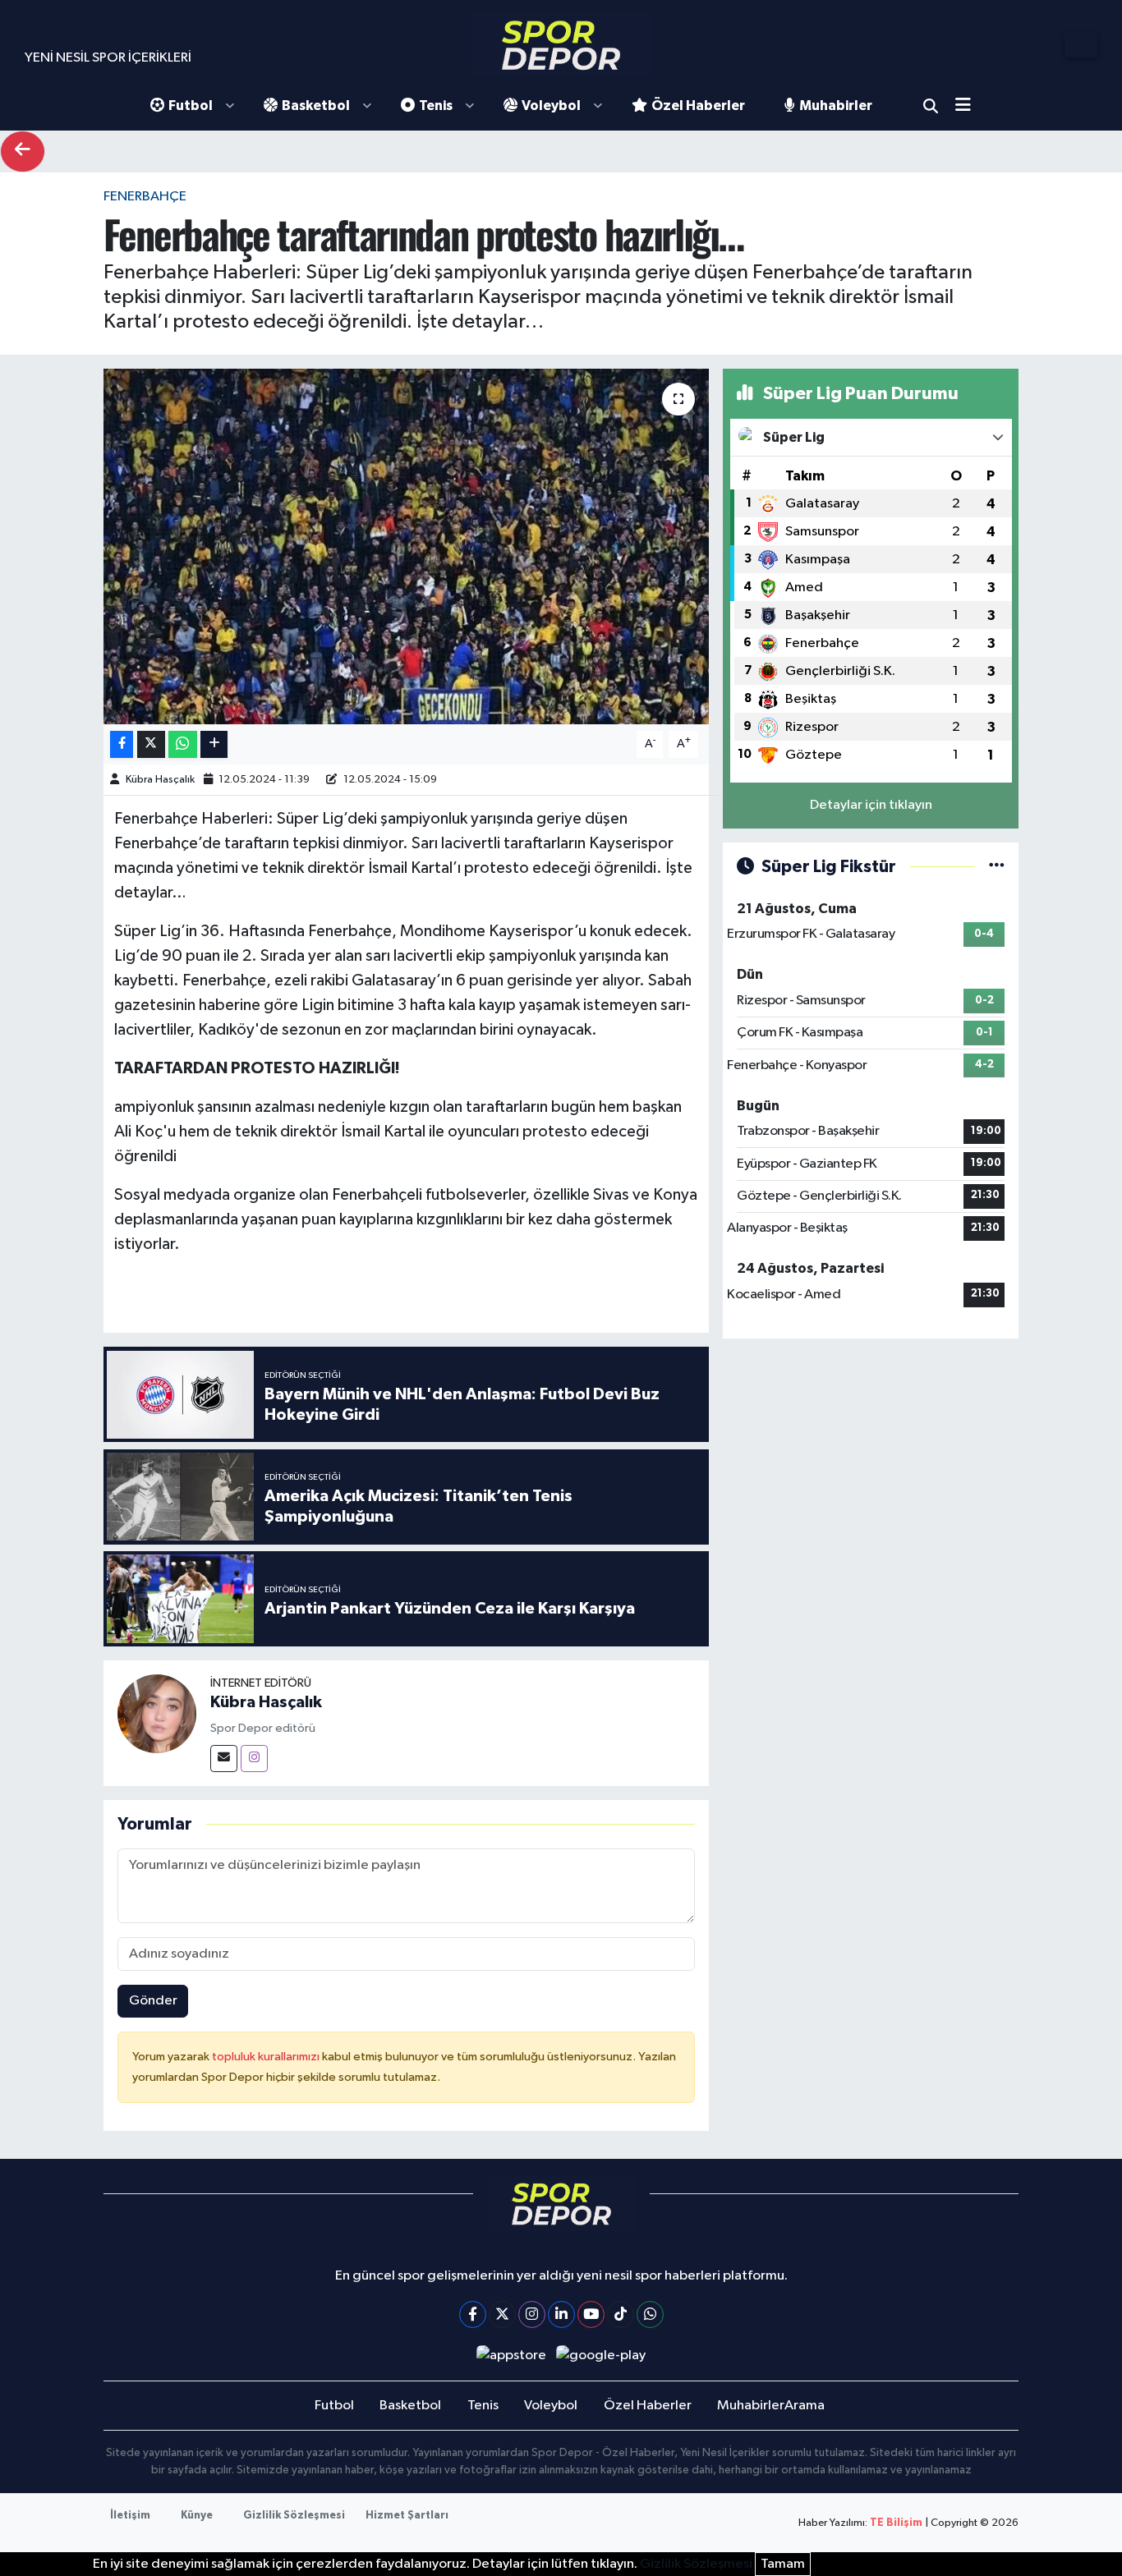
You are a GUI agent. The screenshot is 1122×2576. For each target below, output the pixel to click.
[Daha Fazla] (214, 744)
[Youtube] (591, 2314)
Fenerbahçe (145, 197)
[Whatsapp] (650, 2314)
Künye (197, 2516)
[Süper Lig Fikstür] (997, 867)
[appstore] (511, 2356)
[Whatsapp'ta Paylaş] (183, 744)
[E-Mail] (224, 1759)
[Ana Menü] (969, 106)
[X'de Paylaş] (151, 744)
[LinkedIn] (561, 2314)
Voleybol (551, 106)
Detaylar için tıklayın (871, 805)
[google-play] (601, 2356)
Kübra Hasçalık (160, 780)
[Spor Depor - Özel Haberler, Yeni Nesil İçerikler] (561, 45)
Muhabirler (836, 106)
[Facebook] (473, 2314)
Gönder (153, 2001)
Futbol (191, 106)
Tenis (436, 106)
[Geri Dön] (23, 152)
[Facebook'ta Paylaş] (122, 744)
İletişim (130, 2516)
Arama (931, 106)
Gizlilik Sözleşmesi (294, 2516)
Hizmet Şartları (407, 2516)
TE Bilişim (896, 2523)
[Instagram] (254, 1759)
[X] (502, 2314)
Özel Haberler (698, 106)
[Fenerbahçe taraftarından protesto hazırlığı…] (406, 546)
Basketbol (316, 106)
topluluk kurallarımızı (267, 2057)
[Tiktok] (621, 2314)
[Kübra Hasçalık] (157, 1713)
